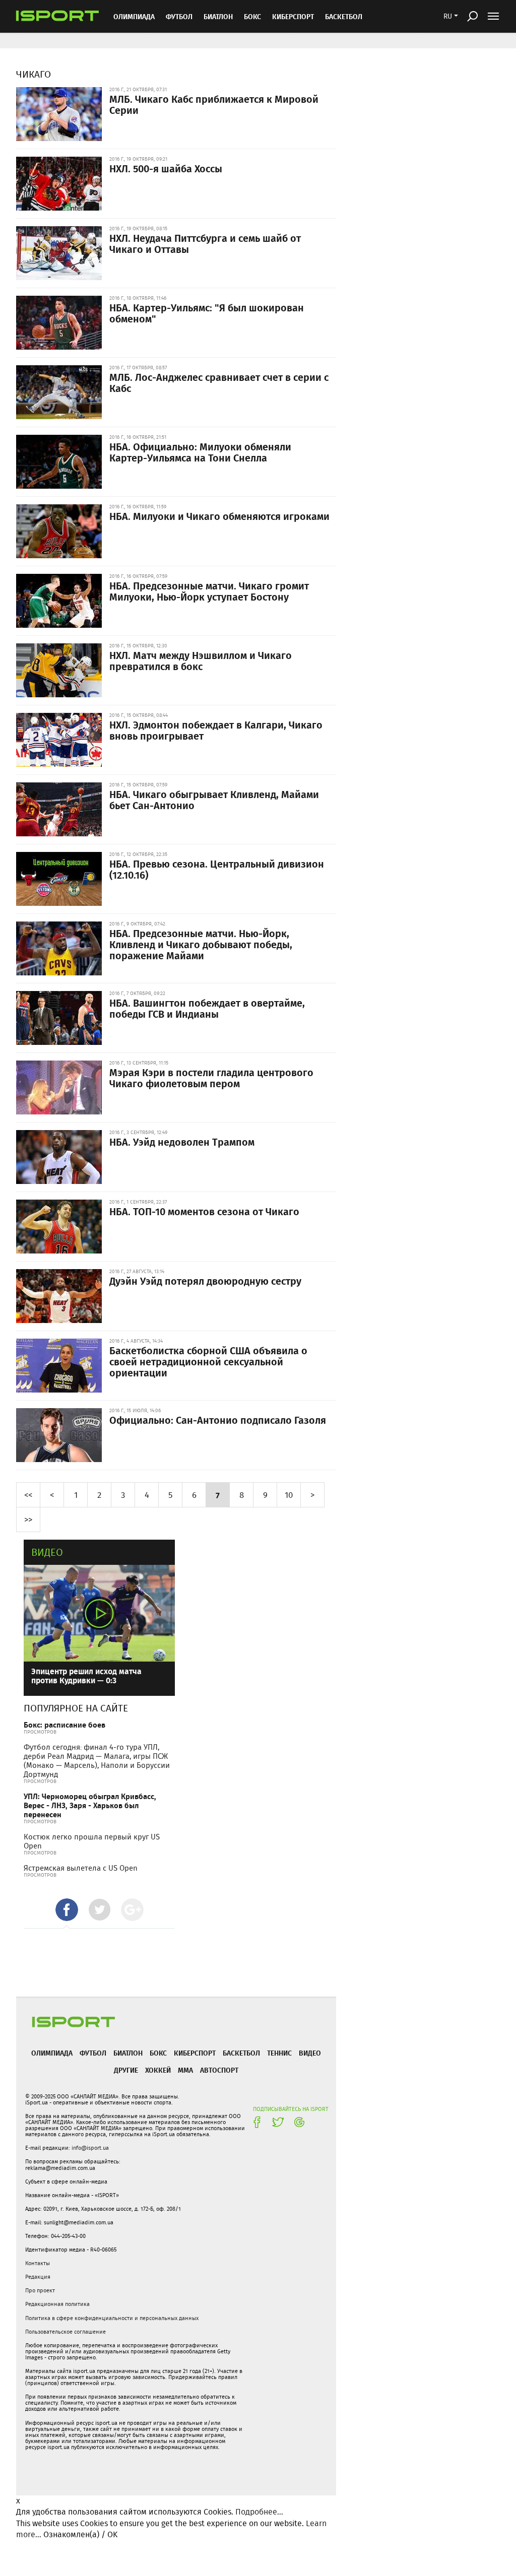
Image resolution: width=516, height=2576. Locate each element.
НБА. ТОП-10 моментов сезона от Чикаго (204, 1211)
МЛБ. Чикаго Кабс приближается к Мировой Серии (214, 104)
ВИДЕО (310, 2053)
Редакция (38, 2277)
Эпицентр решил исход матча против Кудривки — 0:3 (86, 1675)
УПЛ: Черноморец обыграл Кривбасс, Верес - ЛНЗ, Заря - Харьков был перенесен (90, 1805)
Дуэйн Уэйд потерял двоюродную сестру (205, 1281)
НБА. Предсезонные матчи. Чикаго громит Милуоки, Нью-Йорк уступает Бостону (209, 591)
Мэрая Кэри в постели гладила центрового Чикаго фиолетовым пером (211, 1078)
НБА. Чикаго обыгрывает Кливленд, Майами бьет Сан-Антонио (214, 800)
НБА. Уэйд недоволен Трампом (182, 1142)
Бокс (252, 16)
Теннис (279, 2053)
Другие (126, 2070)
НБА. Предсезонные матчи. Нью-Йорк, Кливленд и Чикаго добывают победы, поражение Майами (201, 944)
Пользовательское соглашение (66, 2332)
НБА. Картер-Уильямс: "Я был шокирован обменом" (207, 313)
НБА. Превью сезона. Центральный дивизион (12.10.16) (217, 869)
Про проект (40, 2290)
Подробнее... (259, 2512)
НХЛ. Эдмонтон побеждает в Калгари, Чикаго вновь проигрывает (216, 730)
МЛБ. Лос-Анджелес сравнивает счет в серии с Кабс (219, 382)
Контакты (38, 2263)
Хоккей (158, 2070)
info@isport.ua (90, 2148)
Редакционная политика (57, 2304)
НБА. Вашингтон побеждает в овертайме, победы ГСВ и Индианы (207, 1008)
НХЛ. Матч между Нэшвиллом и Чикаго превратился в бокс (201, 660)
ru (448, 16)
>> (28, 1519)
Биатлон (218, 16)
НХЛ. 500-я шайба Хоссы (166, 168)
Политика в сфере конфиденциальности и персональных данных (112, 2318)
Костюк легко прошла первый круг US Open (92, 1841)
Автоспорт (219, 2070)
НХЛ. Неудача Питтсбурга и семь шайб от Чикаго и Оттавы (205, 243)
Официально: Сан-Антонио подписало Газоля (218, 1420)
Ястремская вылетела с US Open (81, 1868)
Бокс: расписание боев (64, 1725)
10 (289, 1495)
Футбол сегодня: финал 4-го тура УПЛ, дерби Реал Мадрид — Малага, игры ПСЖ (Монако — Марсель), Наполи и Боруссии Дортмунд (97, 1761)
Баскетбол (344, 16)
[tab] (67, 1910)
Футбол (179, 16)
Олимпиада (134, 16)
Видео (47, 1552)
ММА (185, 2070)
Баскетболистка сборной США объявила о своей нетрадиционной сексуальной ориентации (208, 1361)
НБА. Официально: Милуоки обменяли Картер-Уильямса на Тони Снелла (200, 452)
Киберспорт (293, 16)
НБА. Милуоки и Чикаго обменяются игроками (219, 516)
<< (28, 1495)
